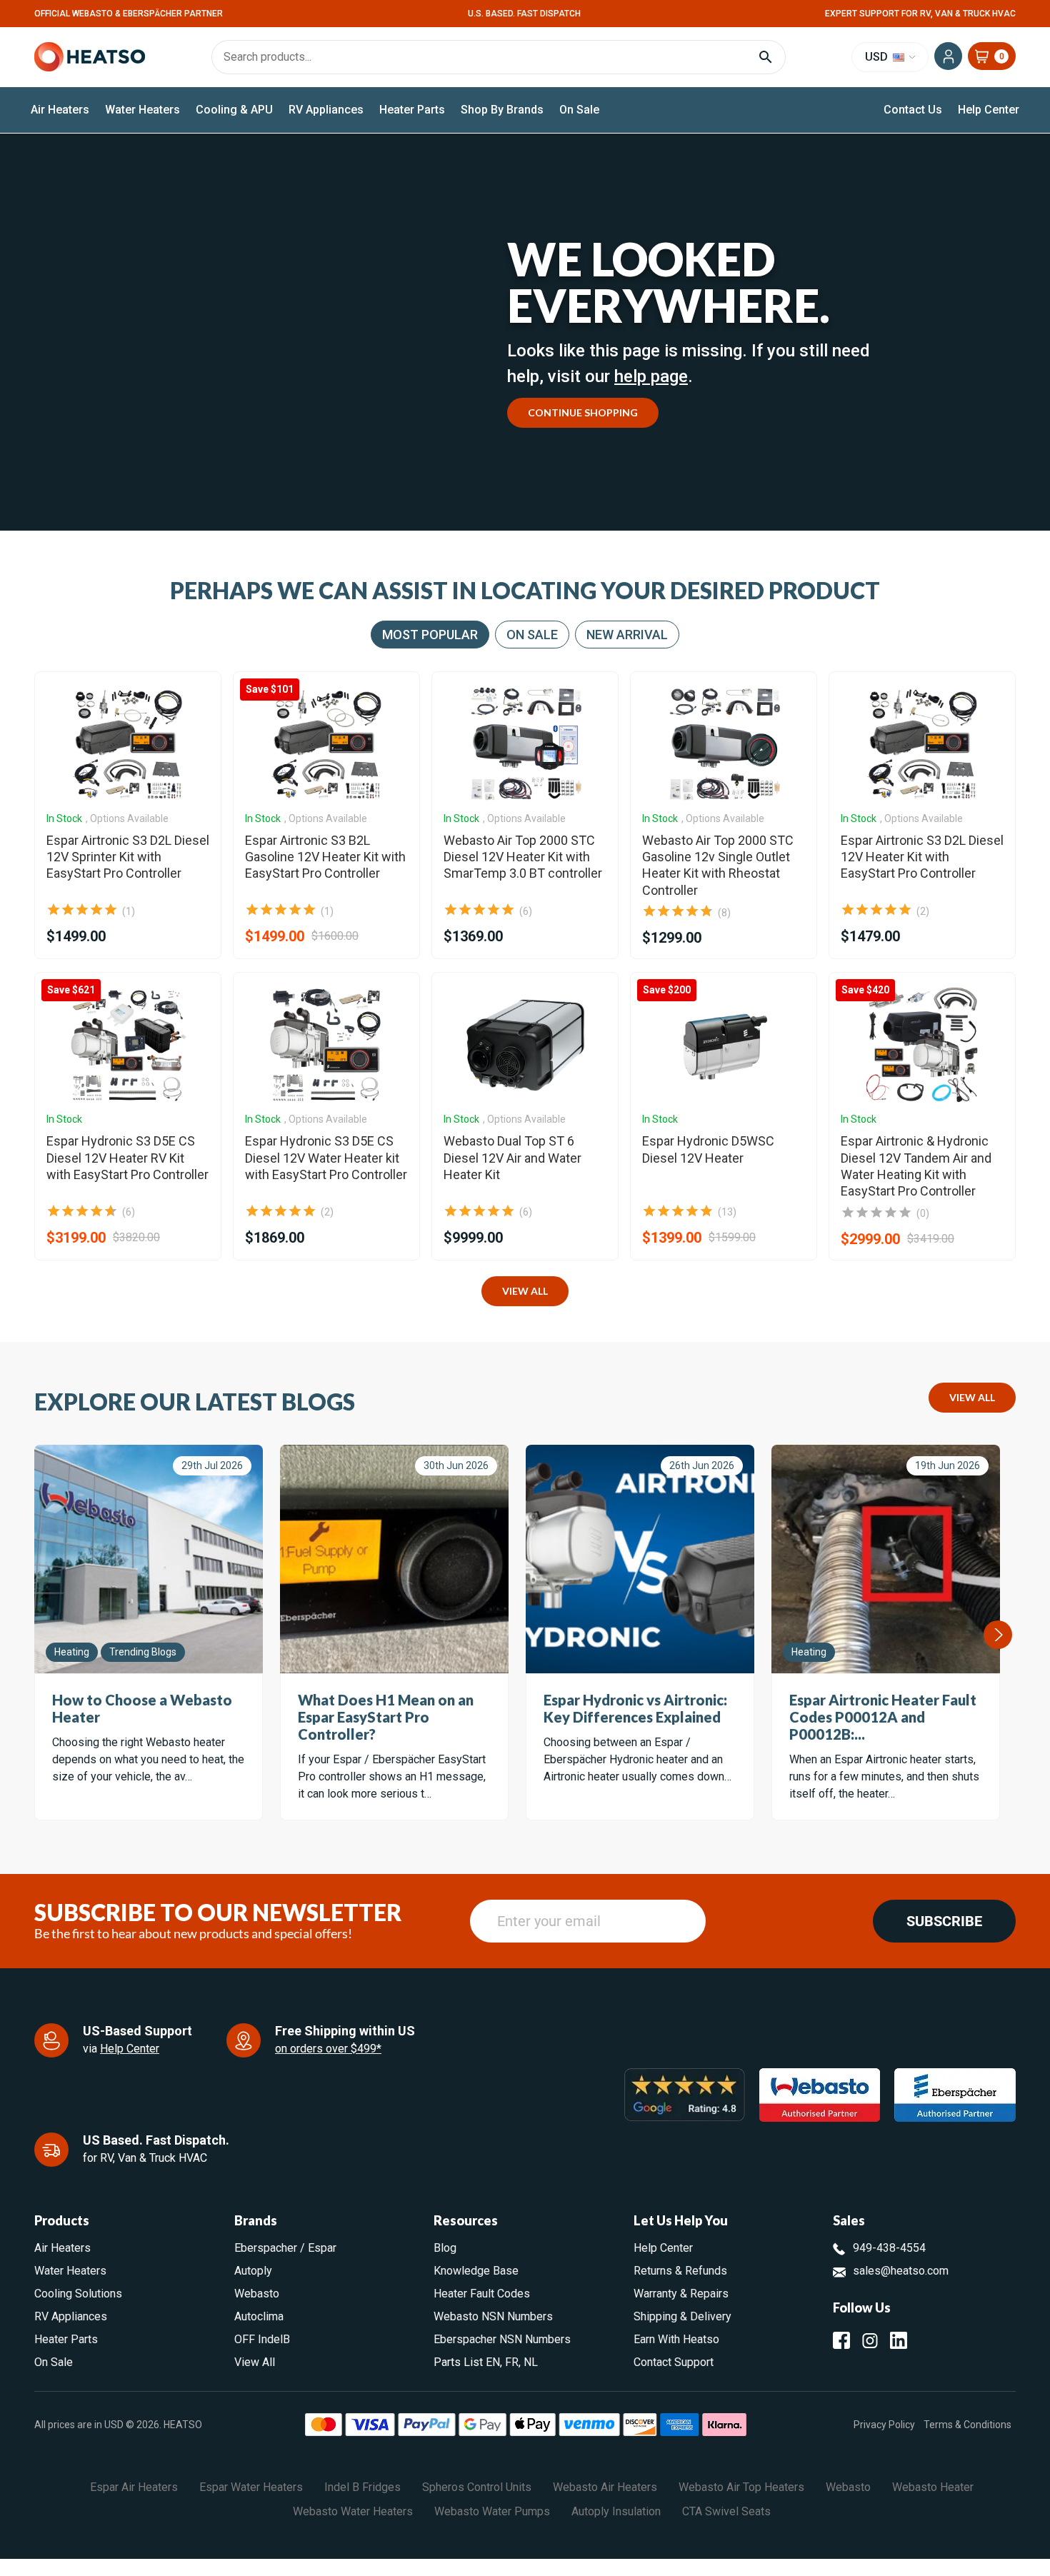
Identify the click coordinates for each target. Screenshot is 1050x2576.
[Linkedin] (899, 2340)
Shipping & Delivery (682, 2316)
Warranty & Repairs (681, 2294)
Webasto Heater (933, 2487)
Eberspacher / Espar (285, 2248)
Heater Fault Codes (482, 2294)
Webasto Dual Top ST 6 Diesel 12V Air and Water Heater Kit (512, 1158)
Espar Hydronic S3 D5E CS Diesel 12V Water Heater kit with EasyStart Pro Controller (326, 1158)
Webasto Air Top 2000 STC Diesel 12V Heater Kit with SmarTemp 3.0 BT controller (523, 857)
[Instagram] (870, 2340)
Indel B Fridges (362, 2487)
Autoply (253, 2271)
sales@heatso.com (901, 2271)
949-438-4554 (889, 2248)
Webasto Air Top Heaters (741, 2487)
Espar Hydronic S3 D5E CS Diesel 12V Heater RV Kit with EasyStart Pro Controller (127, 1158)
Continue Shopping (583, 412)
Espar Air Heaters (134, 2487)
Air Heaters (60, 110)
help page (651, 376)
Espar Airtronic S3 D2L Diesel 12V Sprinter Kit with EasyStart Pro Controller (128, 857)
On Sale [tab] (532, 635)
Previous (35, 1635)
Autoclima (259, 2316)
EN (493, 2362)
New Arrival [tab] (627, 635)
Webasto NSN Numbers (493, 2316)
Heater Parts (412, 110)
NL (531, 2362)
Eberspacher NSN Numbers (502, 2339)
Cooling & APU (234, 110)
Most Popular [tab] (430, 635)
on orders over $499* (328, 2049)
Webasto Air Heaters (605, 2487)
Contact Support (674, 2362)
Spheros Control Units (477, 2487)
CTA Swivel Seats (726, 2511)
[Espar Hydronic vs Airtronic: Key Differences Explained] (640, 1559)
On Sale (579, 110)
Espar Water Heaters (251, 2487)
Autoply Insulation (616, 2511)
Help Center (989, 110)
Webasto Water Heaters (353, 2511)
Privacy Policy (884, 2424)
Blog (445, 2248)
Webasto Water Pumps (492, 2511)
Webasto (257, 2294)
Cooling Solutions (78, 2294)
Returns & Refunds (680, 2271)
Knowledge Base (476, 2271)
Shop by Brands (502, 110)
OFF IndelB (262, 2339)
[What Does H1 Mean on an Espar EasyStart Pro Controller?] (394, 1559)
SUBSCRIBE (944, 1921)
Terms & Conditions (967, 2424)
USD (878, 57)
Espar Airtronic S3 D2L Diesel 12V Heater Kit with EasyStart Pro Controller (922, 857)
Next (998, 1635)
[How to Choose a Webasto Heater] (149, 1559)
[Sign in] (948, 56)
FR (512, 2362)
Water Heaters (142, 110)
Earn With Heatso (676, 2339)
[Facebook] (841, 2340)
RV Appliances (326, 110)
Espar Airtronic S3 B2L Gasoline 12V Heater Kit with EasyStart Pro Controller (325, 857)
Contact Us (913, 110)
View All (525, 1291)
